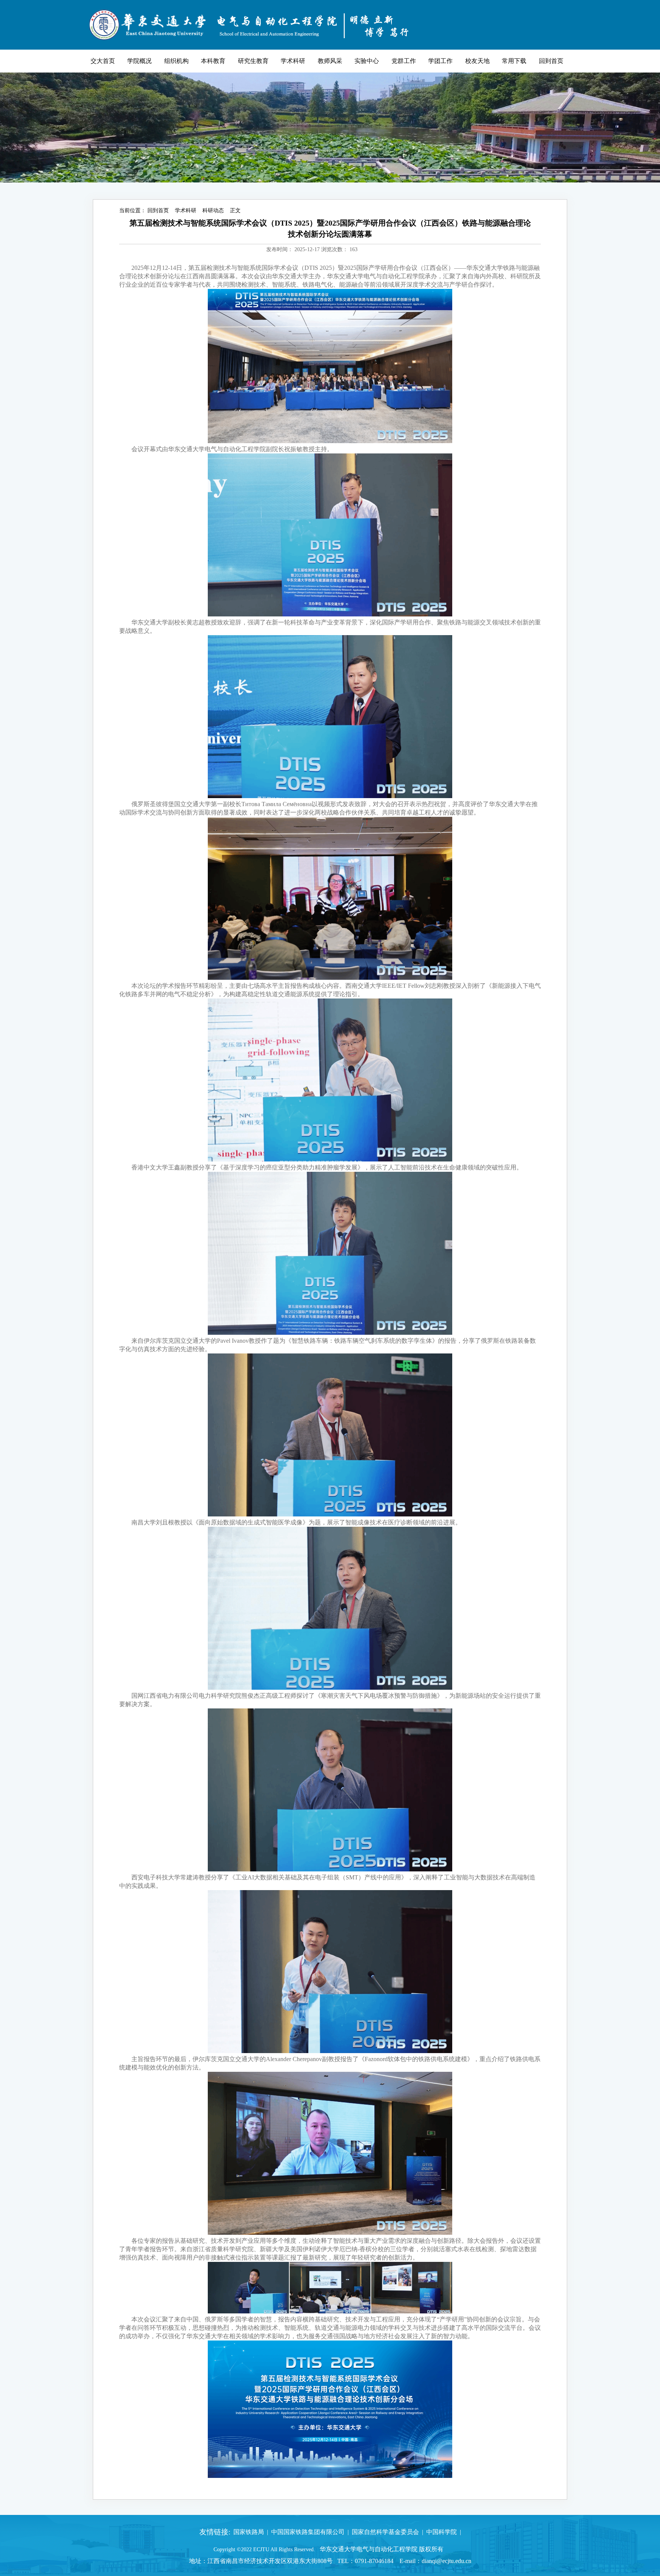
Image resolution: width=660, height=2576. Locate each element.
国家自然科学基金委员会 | (386, 2532)
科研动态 (213, 210)
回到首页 (158, 210)
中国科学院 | (442, 2532)
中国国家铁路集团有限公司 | (308, 2532)
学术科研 (186, 210)
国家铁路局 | (249, 2532)
